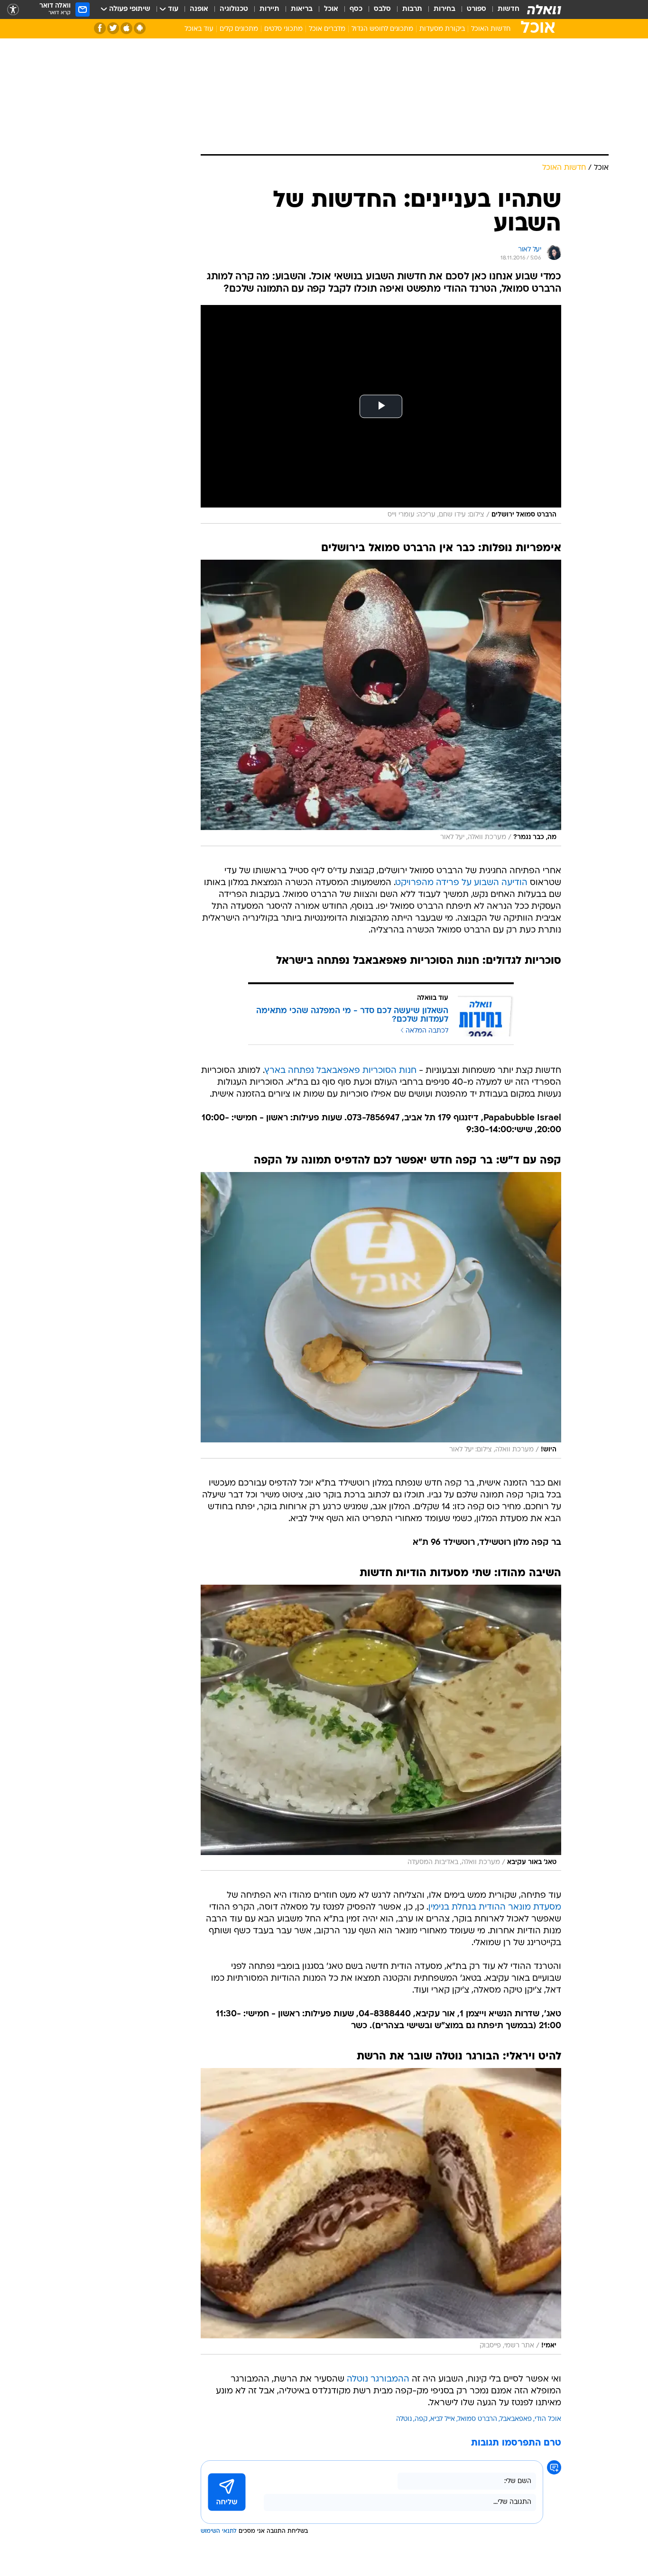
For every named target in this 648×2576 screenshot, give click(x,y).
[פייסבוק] (100, 28)
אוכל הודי (548, 2419)
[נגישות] (13, 10)
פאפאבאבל (516, 2419)
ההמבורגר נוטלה (378, 2379)
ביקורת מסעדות (442, 29)
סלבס (382, 9)
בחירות (444, 9)
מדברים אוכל (327, 29)
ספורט (477, 9)
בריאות (302, 9)
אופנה (199, 9)
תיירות (269, 9)
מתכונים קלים (239, 29)
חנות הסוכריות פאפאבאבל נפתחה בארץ (341, 1071)
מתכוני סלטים (283, 29)
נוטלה (404, 2419)
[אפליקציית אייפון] (126, 28)
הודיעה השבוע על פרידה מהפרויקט (462, 883)
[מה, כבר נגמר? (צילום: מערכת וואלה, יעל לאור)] (381, 703)
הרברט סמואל (477, 2419)
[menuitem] (503, 9)
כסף (356, 9)
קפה (421, 2419)
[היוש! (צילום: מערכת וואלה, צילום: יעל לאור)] (381, 1315)
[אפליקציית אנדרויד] (140, 28)
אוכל (331, 9)
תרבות (412, 9)
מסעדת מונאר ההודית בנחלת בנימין (495, 1907)
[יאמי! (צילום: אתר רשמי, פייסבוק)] (381, 2211)
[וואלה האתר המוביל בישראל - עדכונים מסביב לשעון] (544, 9)
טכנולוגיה (234, 9)
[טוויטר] (113, 28)
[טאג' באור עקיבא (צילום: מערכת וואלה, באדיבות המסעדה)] (381, 1728)
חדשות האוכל (491, 29)
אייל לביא (443, 2419)
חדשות (509, 9)
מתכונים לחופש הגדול (382, 29)
